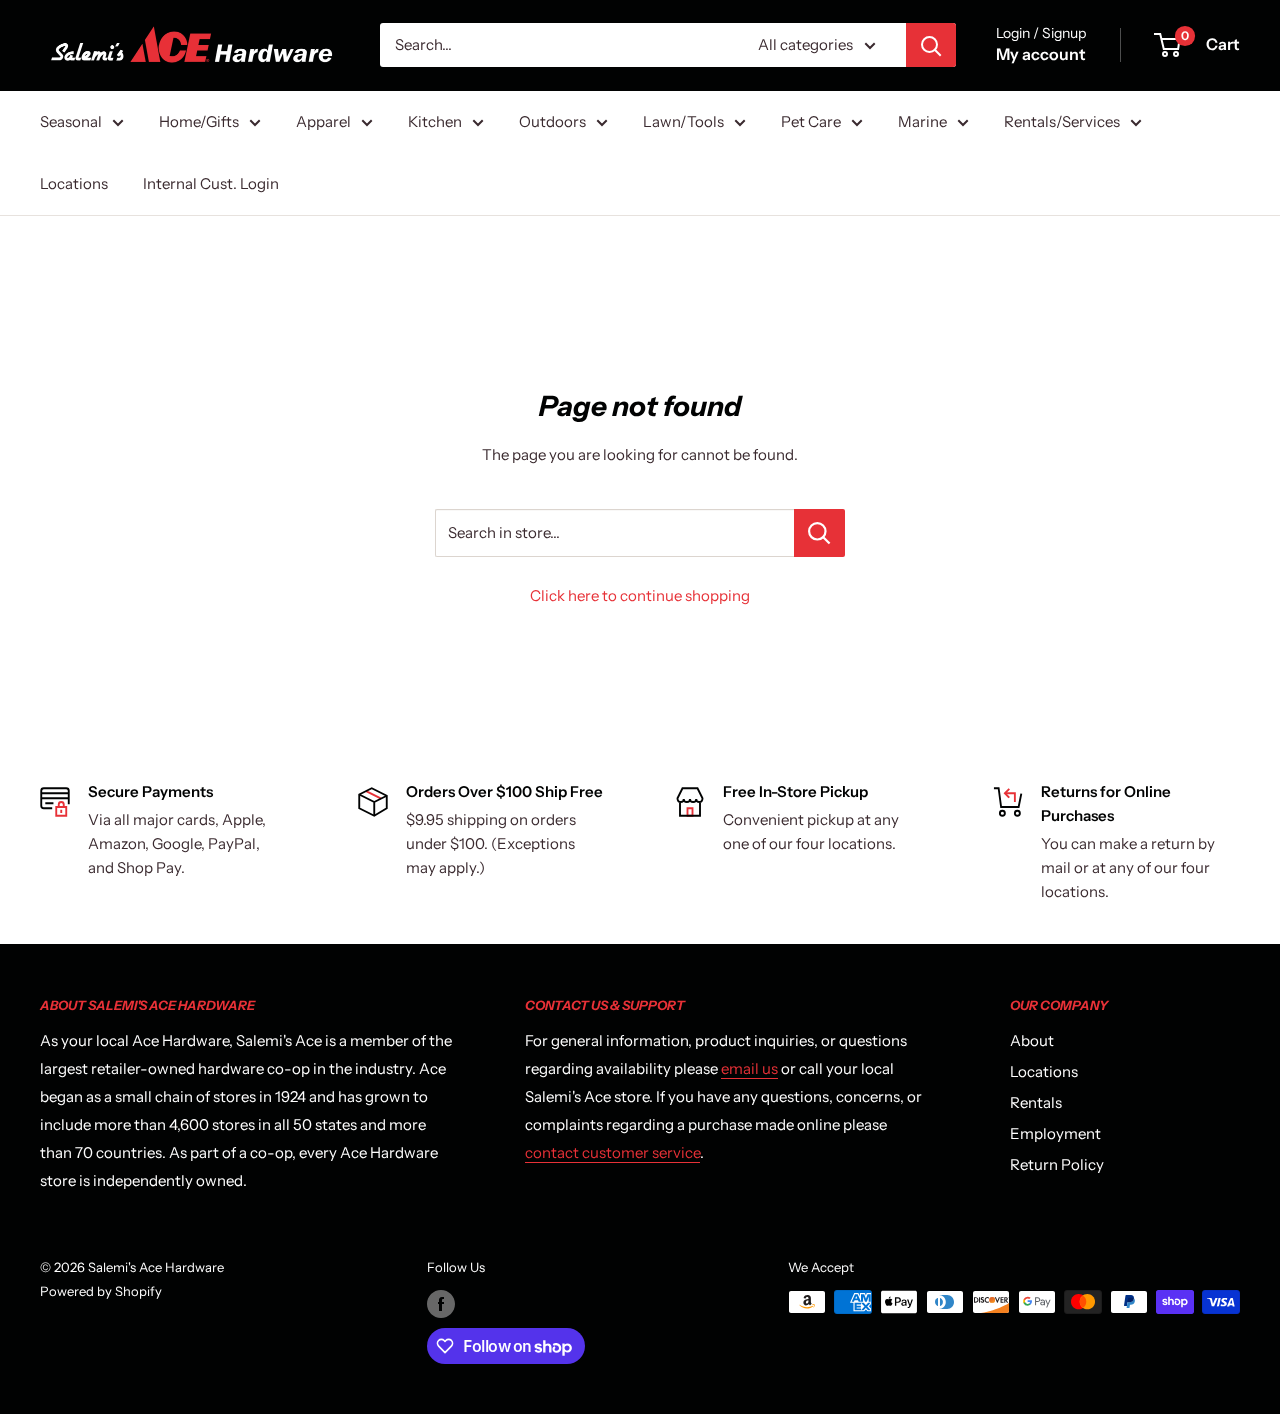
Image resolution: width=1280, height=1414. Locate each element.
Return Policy (1057, 1164)
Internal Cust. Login (211, 183)
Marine (922, 121)
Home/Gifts (199, 121)
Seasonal (71, 121)
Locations (74, 183)
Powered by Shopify (101, 1291)
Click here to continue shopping (640, 595)
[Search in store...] (819, 533)
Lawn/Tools (683, 121)
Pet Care (811, 121)
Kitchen (435, 121)
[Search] (931, 45)
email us (749, 1068)
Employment (1055, 1133)
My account (1041, 54)
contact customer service (612, 1152)
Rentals (1036, 1102)
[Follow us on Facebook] (441, 1304)
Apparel (323, 121)
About (1032, 1040)
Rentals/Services (1062, 121)
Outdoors (552, 121)
